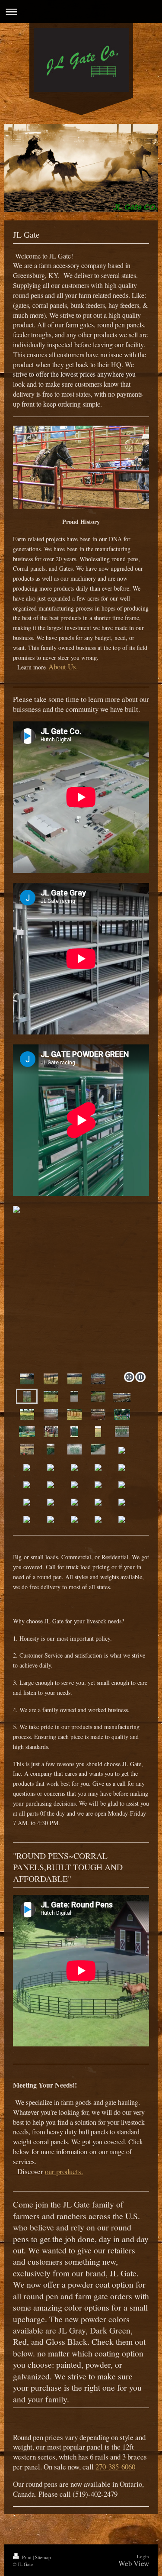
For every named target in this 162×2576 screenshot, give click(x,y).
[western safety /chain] (98, 1396)
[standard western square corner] (74, 1396)
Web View (134, 2563)
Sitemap (43, 2557)
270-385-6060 (115, 2467)
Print (27, 2557)
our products (63, 2171)
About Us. (63, 667)
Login (143, 2556)
